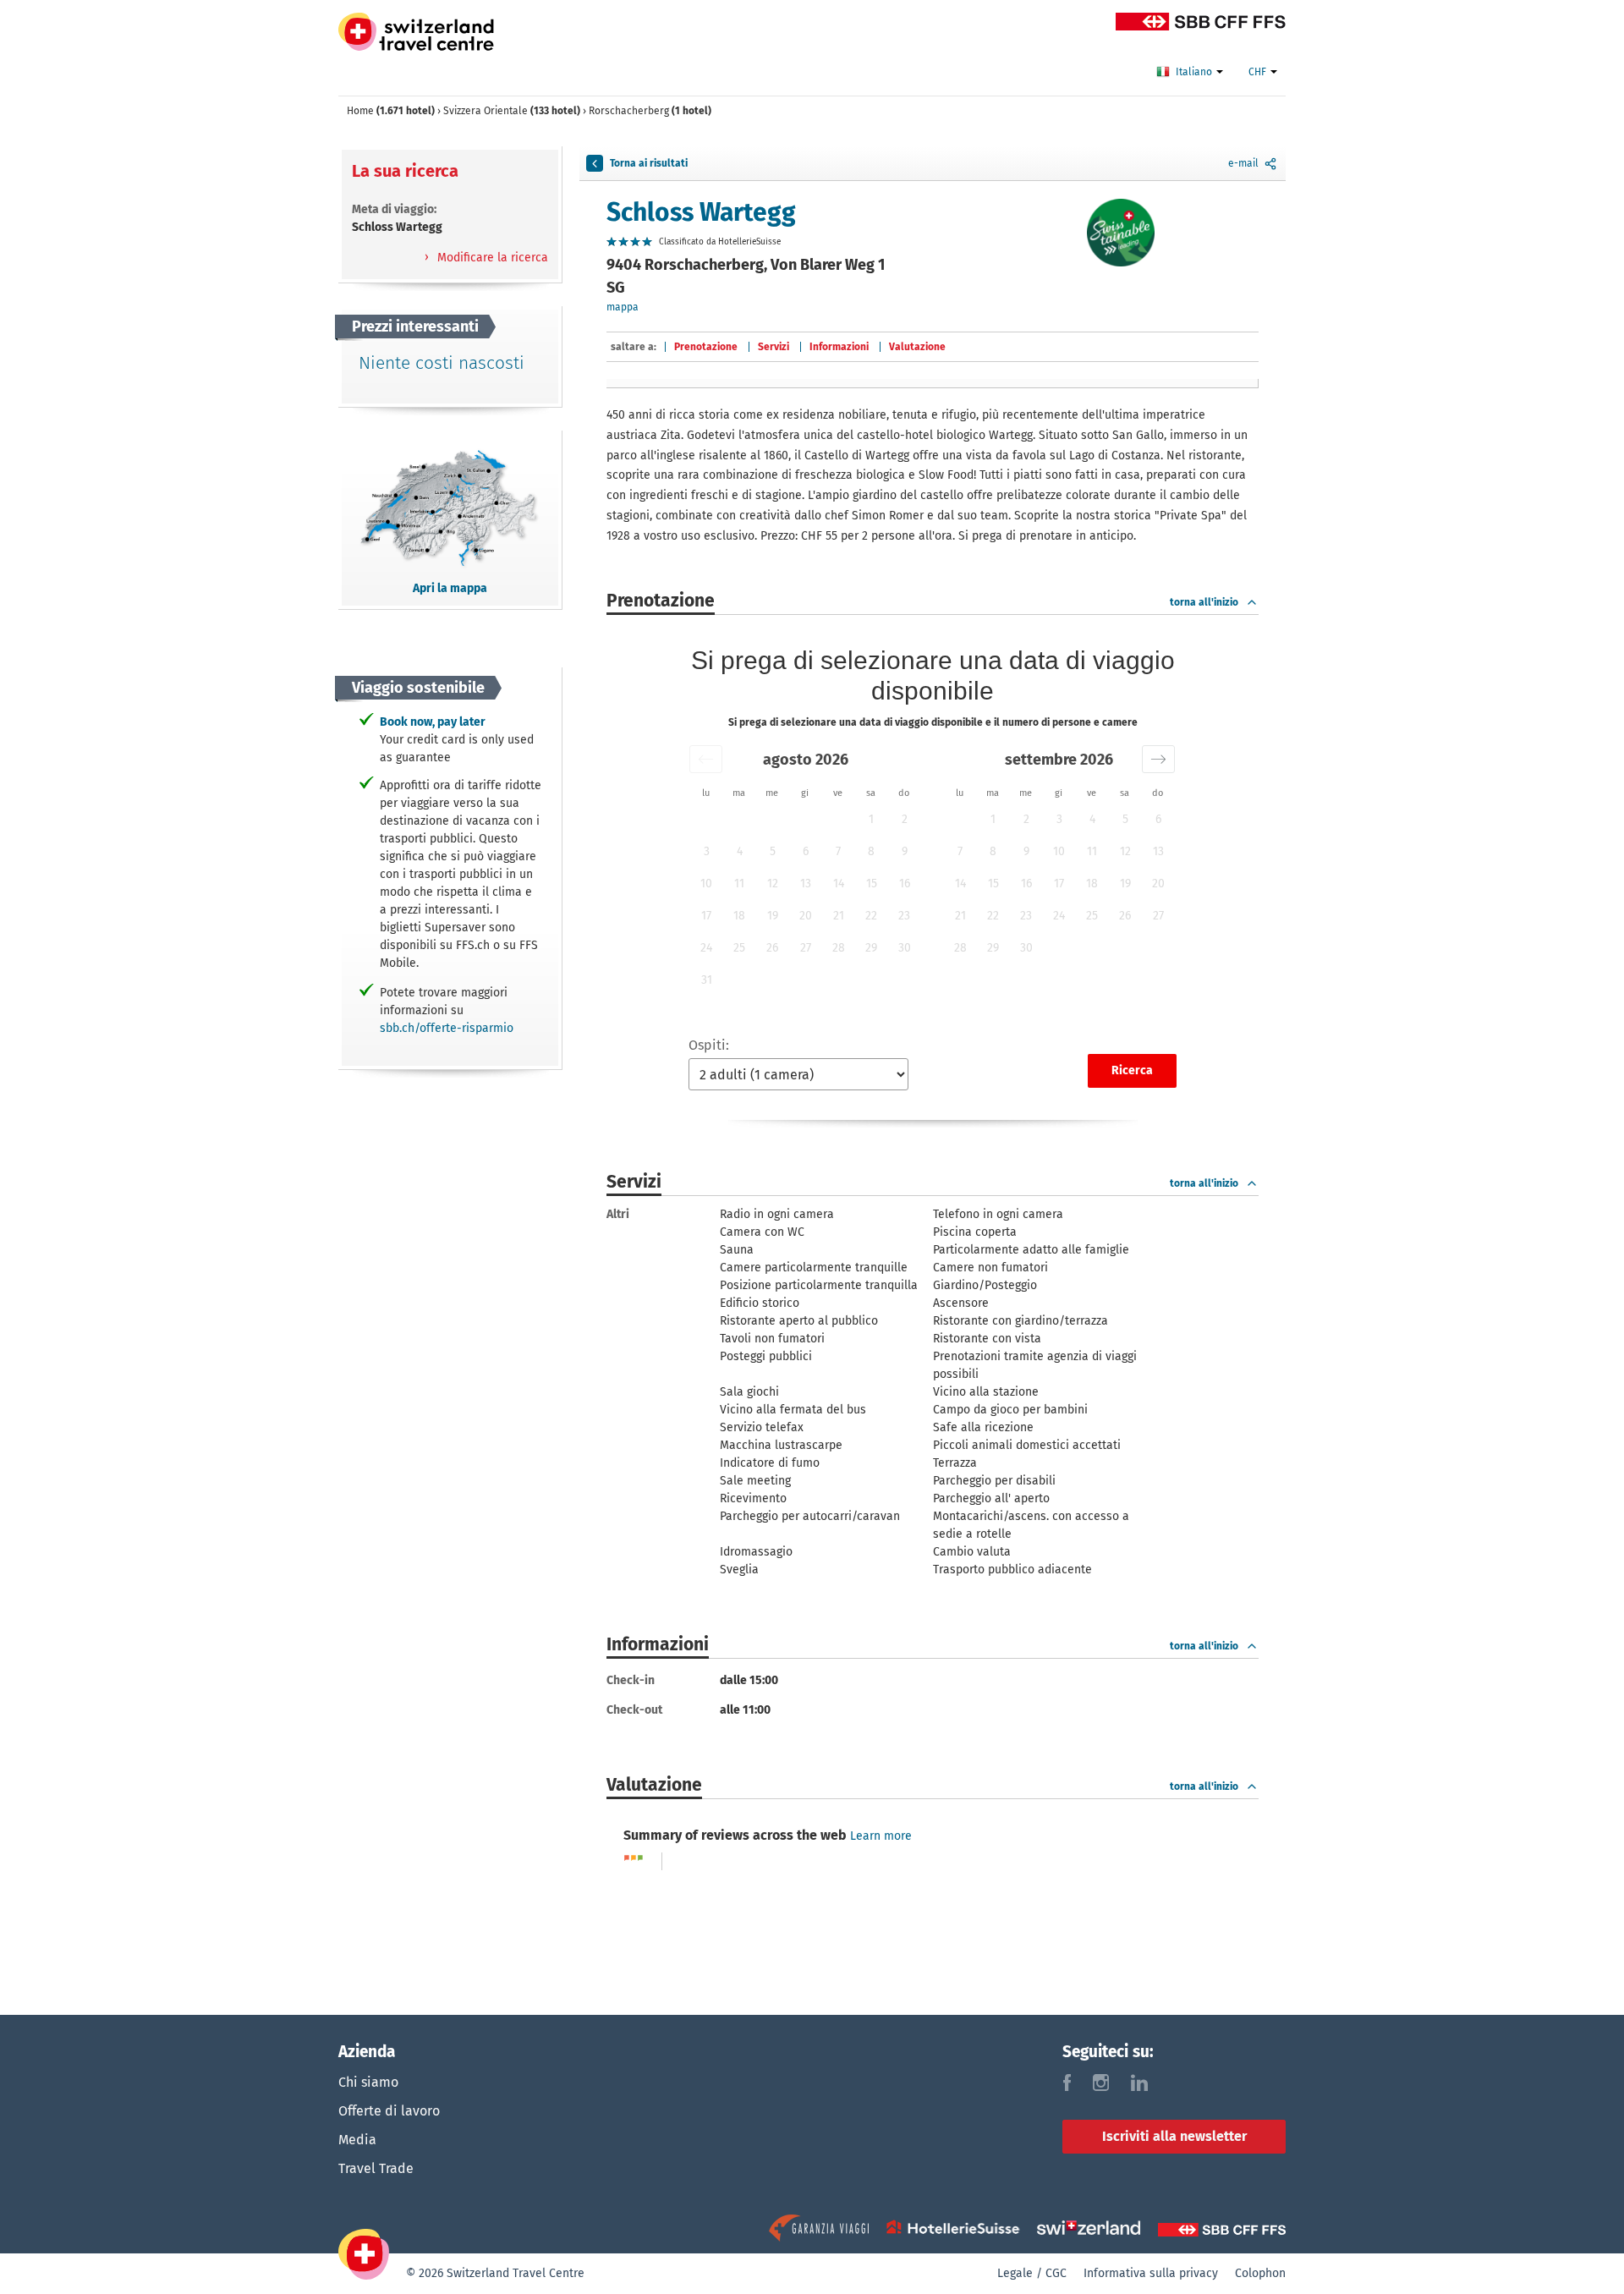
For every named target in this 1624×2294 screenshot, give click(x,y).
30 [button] (905, 948)
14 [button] (839, 884)
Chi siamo (368, 2082)
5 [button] (773, 851)
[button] (706, 759)
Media (357, 2140)
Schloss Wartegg (701, 212)
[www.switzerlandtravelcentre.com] (416, 32)
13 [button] (806, 884)
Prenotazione (706, 347)
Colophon (1260, 2273)
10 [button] (706, 884)
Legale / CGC (1032, 2273)
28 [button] (839, 948)
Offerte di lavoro (389, 2111)
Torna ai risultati (649, 163)
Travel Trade (376, 2168)
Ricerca (1132, 1070)
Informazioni (839, 347)
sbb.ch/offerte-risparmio (447, 1028)
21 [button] (839, 916)
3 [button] (707, 851)
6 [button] (806, 851)
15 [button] (872, 884)
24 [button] (706, 948)
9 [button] (905, 851)
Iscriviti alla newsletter (1174, 2136)
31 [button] (707, 980)
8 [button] (871, 851)
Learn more (881, 1836)
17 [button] (706, 916)
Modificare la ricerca (491, 258)
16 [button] (905, 884)
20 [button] (806, 916)
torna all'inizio (1204, 602)
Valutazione (917, 347)
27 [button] (806, 948)
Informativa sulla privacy (1151, 2273)
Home (391, 111)
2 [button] (905, 819)
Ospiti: (709, 1045)
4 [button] (740, 851)
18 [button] (739, 916)
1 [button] (871, 819)
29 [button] (871, 948)
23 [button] (904, 916)
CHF (1259, 72)
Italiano (1195, 72)
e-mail (1243, 163)
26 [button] (772, 948)
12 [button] (773, 884)
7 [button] (838, 851)
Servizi (774, 347)
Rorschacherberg (650, 111)
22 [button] (871, 916)
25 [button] (739, 948)
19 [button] (773, 916)
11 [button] (739, 884)
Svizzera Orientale (512, 111)
